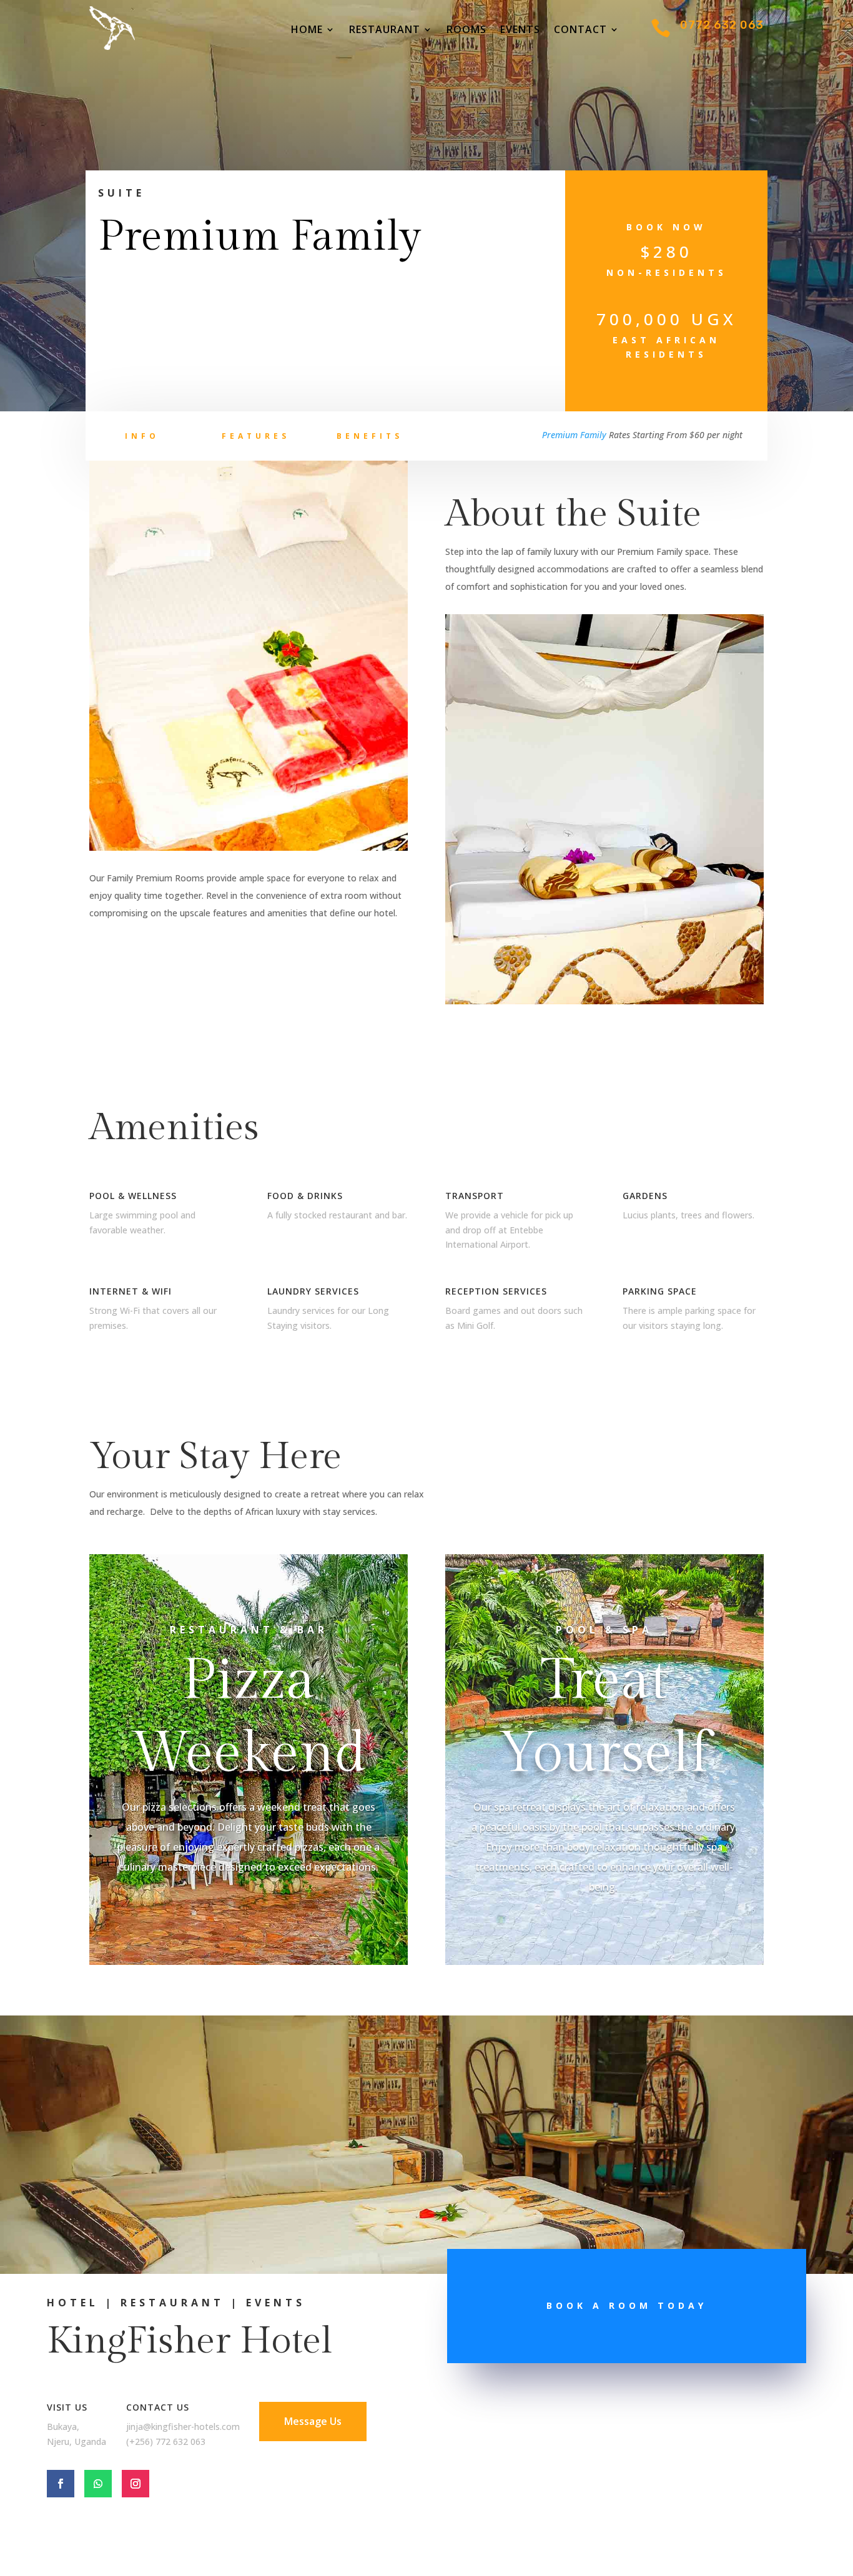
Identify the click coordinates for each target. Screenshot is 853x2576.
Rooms (466, 31)
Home (307, 31)
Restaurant (385, 31)
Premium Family (574, 435)
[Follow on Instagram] (136, 2484)
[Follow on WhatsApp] (98, 2484)
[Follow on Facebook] (61, 2484)
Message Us (313, 2421)
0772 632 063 (722, 25)
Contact (580, 31)
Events (520, 31)
